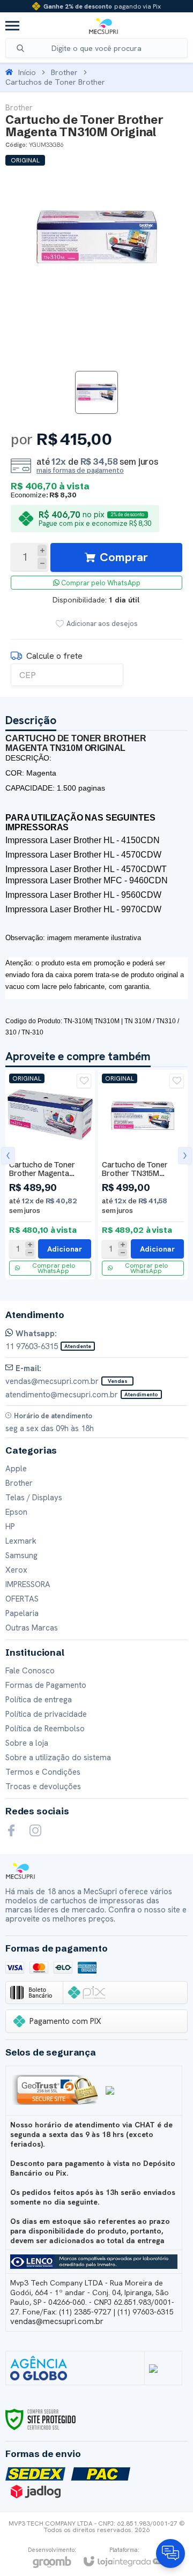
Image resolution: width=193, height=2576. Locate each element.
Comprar (124, 557)
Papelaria (22, 1613)
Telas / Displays (34, 1498)
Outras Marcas (32, 1628)
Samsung (21, 1555)
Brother (64, 72)
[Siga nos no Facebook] (11, 1830)
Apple (16, 1469)
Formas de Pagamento (46, 1685)
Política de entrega (39, 1700)
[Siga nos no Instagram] (35, 1830)
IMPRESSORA (28, 1584)
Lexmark (21, 1541)
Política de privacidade (46, 1714)
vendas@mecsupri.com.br (57, 2321)
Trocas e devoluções (43, 1786)
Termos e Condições (43, 1772)
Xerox (16, 1570)
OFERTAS (22, 1599)
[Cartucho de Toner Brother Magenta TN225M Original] (50, 1175)
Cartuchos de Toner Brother (55, 82)
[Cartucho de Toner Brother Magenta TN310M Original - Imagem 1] (96, 392)
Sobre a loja (27, 1743)
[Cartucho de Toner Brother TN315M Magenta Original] (143, 1175)
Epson (16, 1512)
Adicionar (65, 1249)
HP (10, 1527)
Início (27, 72)
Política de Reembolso (45, 1729)
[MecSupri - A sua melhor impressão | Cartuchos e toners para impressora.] (103, 26)
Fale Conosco (30, 1671)
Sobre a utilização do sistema (58, 1758)
